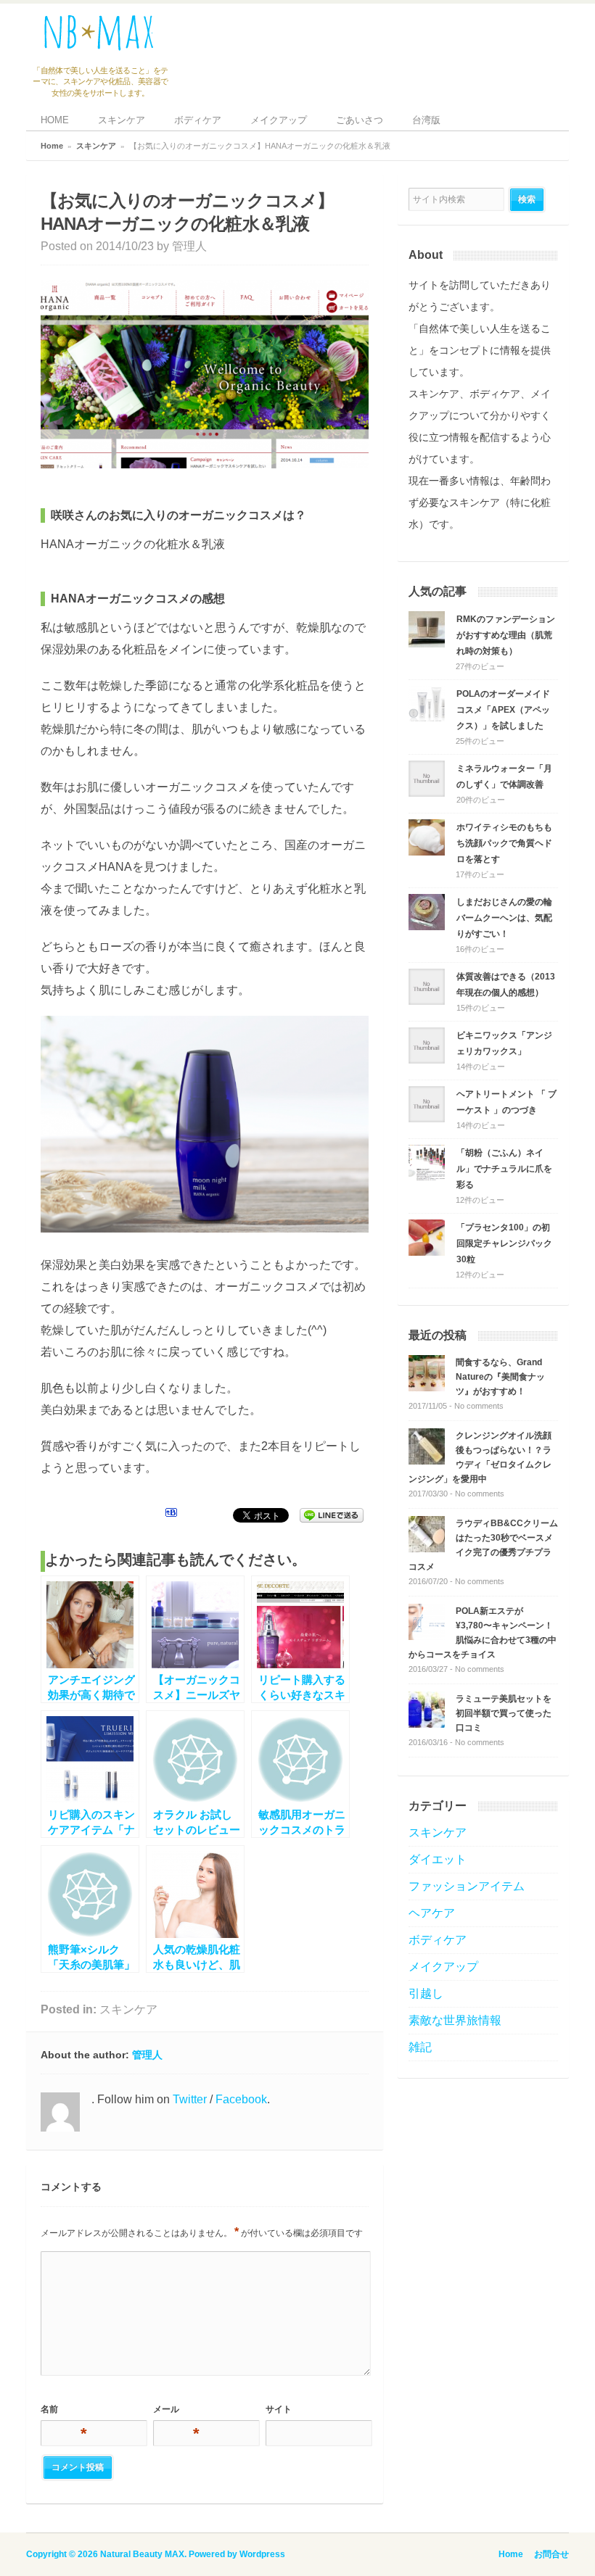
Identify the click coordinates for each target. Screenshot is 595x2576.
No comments (479, 1406)
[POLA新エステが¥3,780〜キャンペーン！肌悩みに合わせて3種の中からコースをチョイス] (427, 1636)
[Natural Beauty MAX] (99, 47)
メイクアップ (279, 120)
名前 (62, 2412)
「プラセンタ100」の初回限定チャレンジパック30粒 (504, 1243)
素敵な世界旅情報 (455, 2020)
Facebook (241, 2099)
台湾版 (426, 120)
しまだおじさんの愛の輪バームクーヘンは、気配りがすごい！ (504, 918)
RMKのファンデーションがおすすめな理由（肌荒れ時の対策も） (506, 635)
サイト (279, 2409)
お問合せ (551, 2554)
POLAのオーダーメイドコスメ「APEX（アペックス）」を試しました (503, 710)
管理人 (189, 246)
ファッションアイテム (467, 1886)
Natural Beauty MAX (142, 2554)
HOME (55, 120)
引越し (426, 1993)
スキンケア (122, 120)
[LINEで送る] (332, 1515)
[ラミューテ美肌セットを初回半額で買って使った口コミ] (427, 1724)
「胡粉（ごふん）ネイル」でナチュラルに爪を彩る (504, 1169)
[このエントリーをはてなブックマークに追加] (171, 1515)
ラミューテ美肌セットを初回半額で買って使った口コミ (504, 1713)
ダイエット (438, 1859)
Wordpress (262, 2554)
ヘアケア (432, 1913)
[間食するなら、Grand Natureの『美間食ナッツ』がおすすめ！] (427, 1387)
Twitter (190, 2099)
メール (175, 2412)
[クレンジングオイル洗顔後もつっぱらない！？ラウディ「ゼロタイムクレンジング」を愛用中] (427, 1461)
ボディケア (198, 120)
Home (52, 146)
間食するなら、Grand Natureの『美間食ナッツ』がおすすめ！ (500, 1377)
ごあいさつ (360, 120)
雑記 (420, 2047)
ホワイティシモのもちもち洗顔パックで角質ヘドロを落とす (504, 843)
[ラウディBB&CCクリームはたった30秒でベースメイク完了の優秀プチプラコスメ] (427, 1548)
